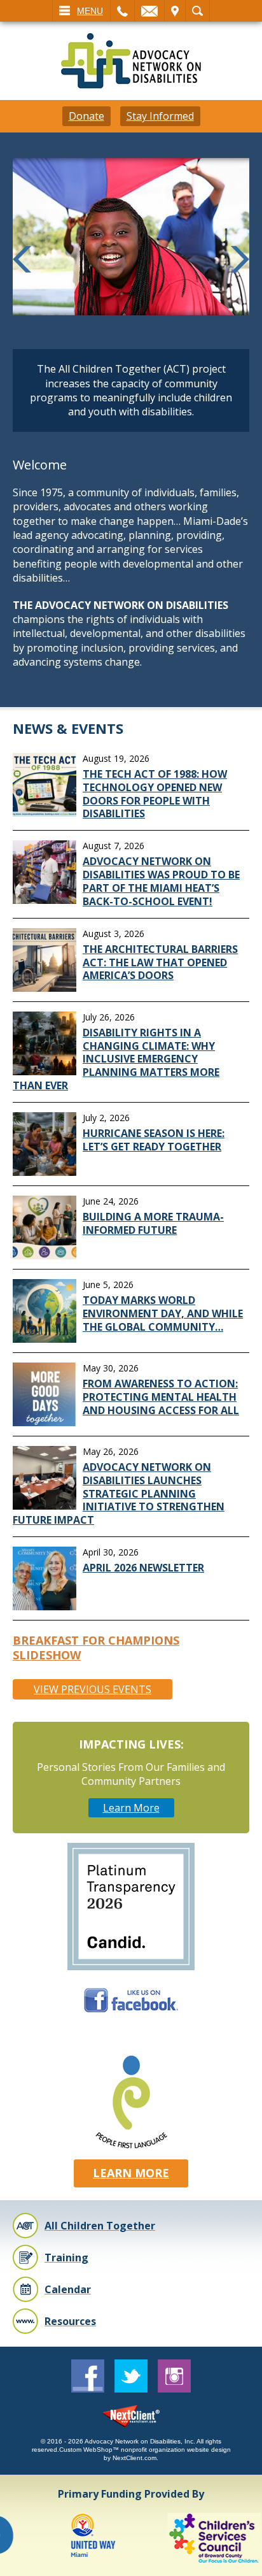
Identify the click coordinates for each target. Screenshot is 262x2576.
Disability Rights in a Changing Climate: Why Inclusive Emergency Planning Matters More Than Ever (116, 1059)
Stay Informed (160, 116)
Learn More (131, 1808)
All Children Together (100, 2226)
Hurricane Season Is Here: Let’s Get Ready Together (154, 1140)
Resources (70, 2321)
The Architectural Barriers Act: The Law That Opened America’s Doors (160, 962)
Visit (175, 11)
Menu (90, 11)
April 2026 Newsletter (143, 1568)
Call (122, 11)
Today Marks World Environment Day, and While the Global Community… (163, 1313)
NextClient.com (134, 2458)
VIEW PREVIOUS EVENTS (93, 1689)
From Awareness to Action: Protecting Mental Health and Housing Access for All (161, 1397)
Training (66, 2258)
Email (149, 11)
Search (197, 11)
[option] (73, 2538)
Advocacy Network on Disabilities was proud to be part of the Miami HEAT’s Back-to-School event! (161, 881)
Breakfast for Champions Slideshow (96, 1648)
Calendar (68, 2289)
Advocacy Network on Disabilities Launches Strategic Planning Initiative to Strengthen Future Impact (119, 1493)
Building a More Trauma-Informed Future (153, 1223)
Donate (86, 116)
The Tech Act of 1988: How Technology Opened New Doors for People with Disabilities (155, 794)
